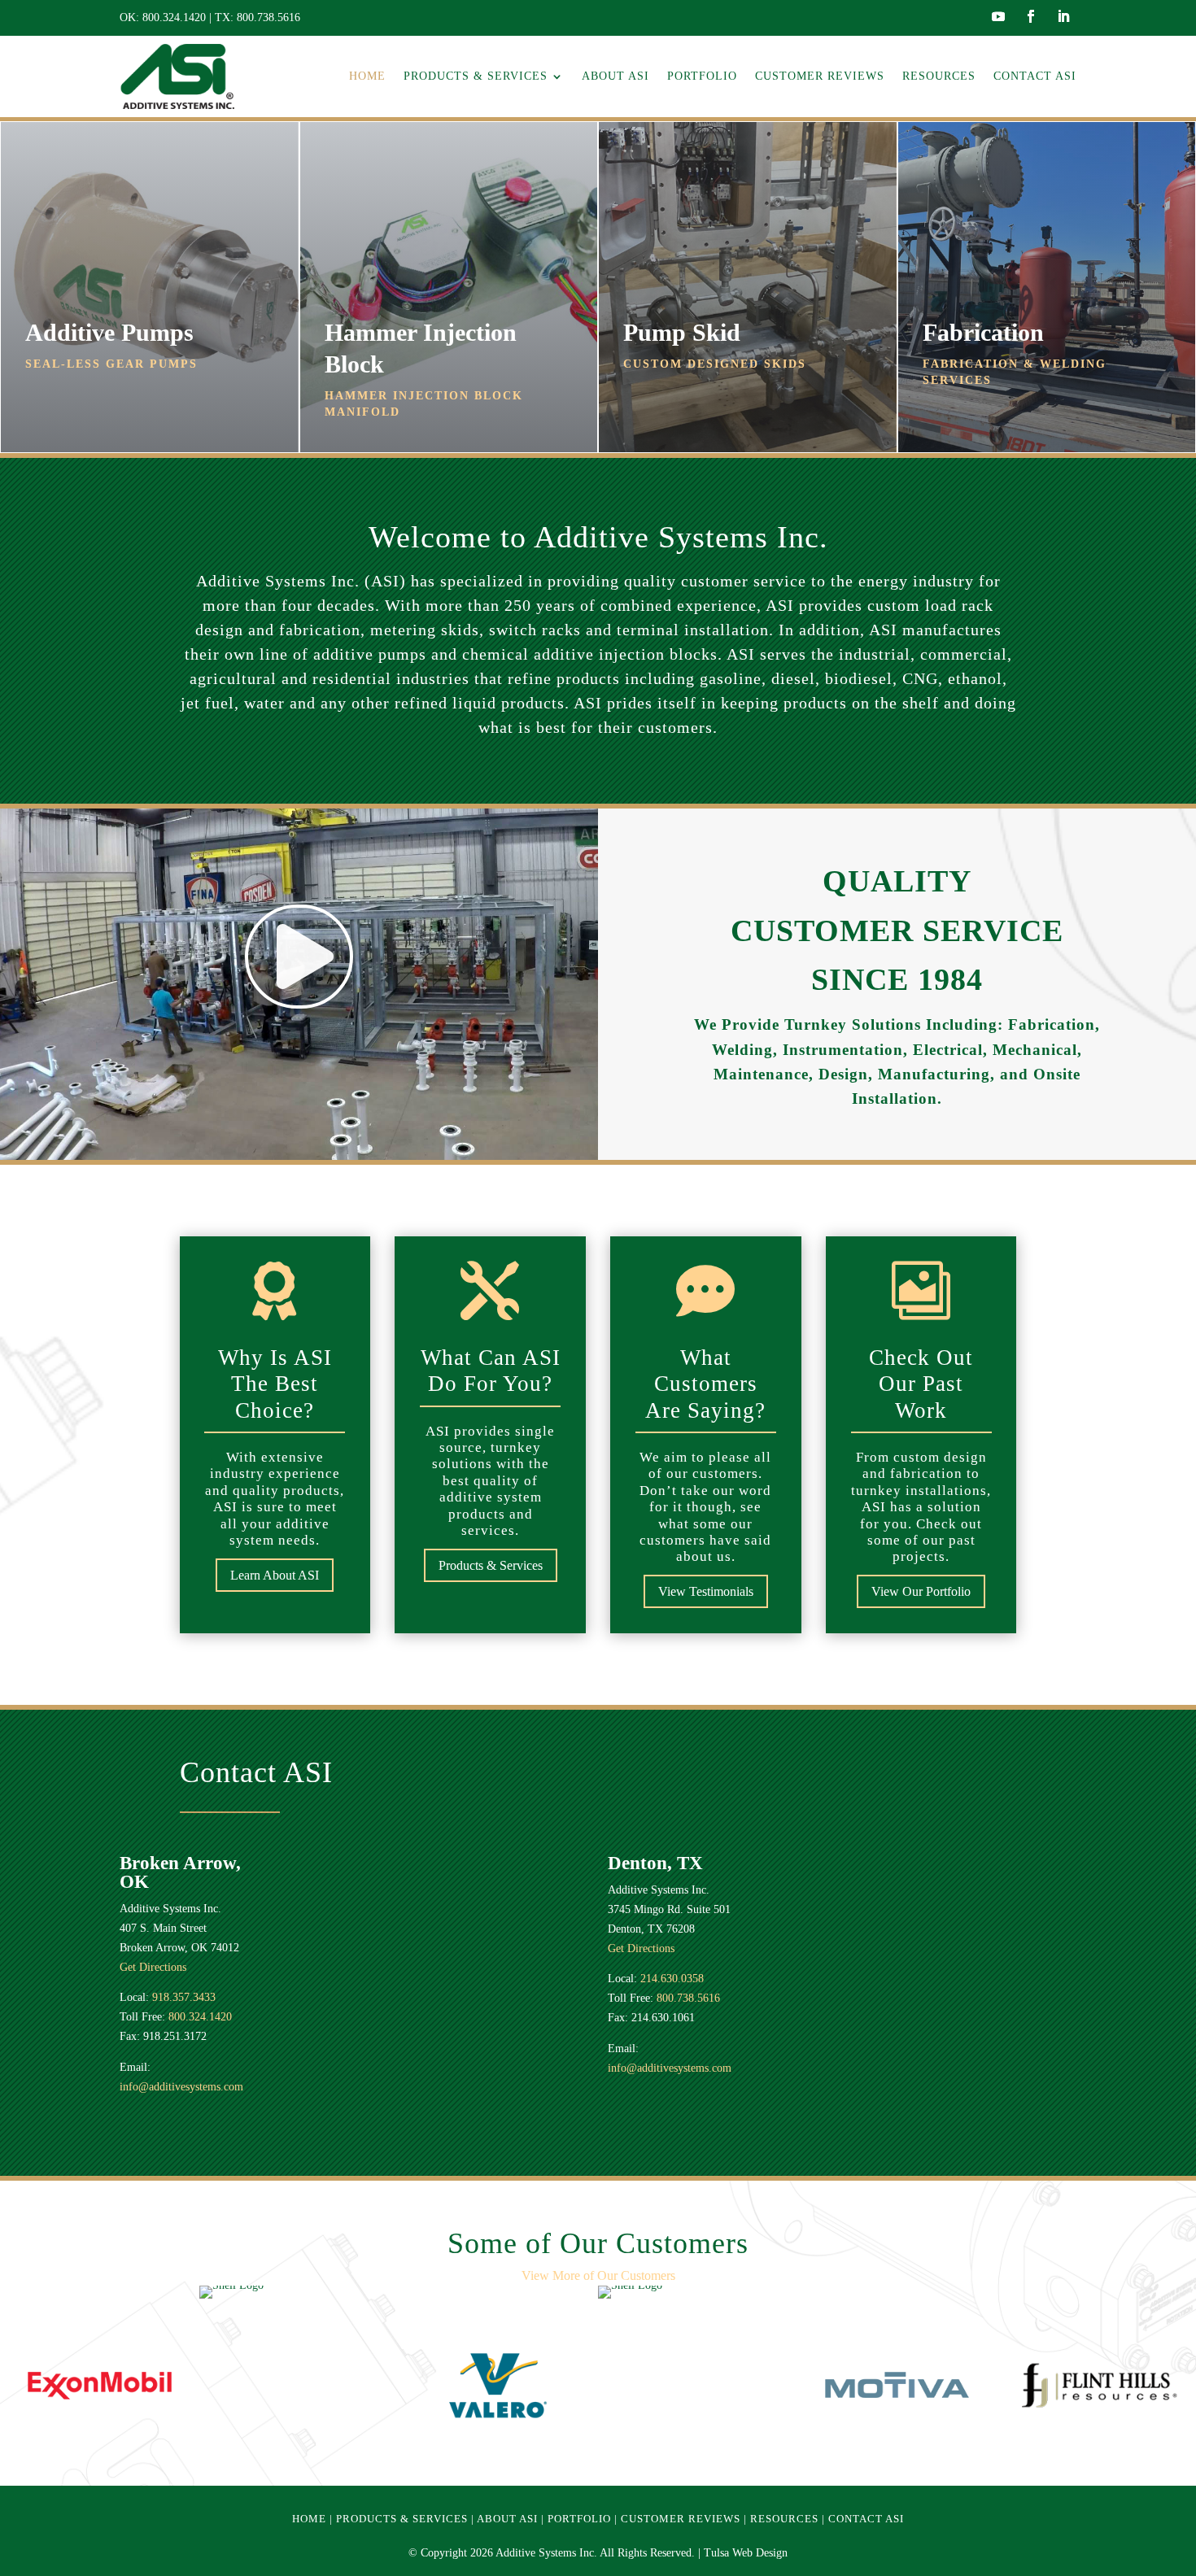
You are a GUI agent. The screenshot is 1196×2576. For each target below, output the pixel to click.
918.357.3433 (184, 1997)
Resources (939, 76)
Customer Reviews (820, 76)
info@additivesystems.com (181, 2087)
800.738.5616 (268, 17)
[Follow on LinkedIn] (1063, 16)
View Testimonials (706, 1591)
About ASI (615, 76)
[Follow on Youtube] (998, 16)
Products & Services (476, 76)
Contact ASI (1035, 76)
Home (367, 76)
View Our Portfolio (921, 1591)
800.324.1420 (174, 17)
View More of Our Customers (598, 2275)
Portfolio (702, 76)
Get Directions (153, 1967)
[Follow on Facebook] (1031, 16)
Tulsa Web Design (746, 2553)
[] (299, 1005)
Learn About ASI (275, 1575)
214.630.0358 (672, 1979)
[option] (100, 2385)
